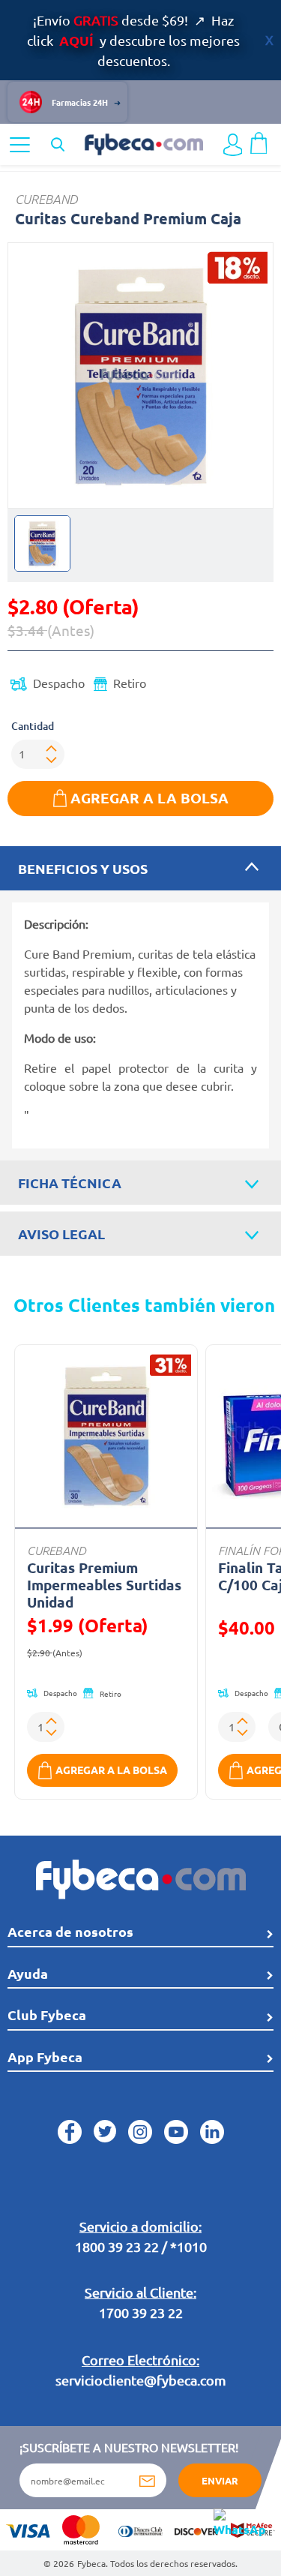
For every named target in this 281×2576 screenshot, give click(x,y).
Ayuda (28, 1973)
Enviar (220, 2480)
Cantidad (33, 726)
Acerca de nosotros (70, 1931)
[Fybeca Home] (143, 143)
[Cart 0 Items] (259, 141)
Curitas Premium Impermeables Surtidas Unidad (104, 1585)
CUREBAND (46, 199)
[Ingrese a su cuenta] (233, 145)
